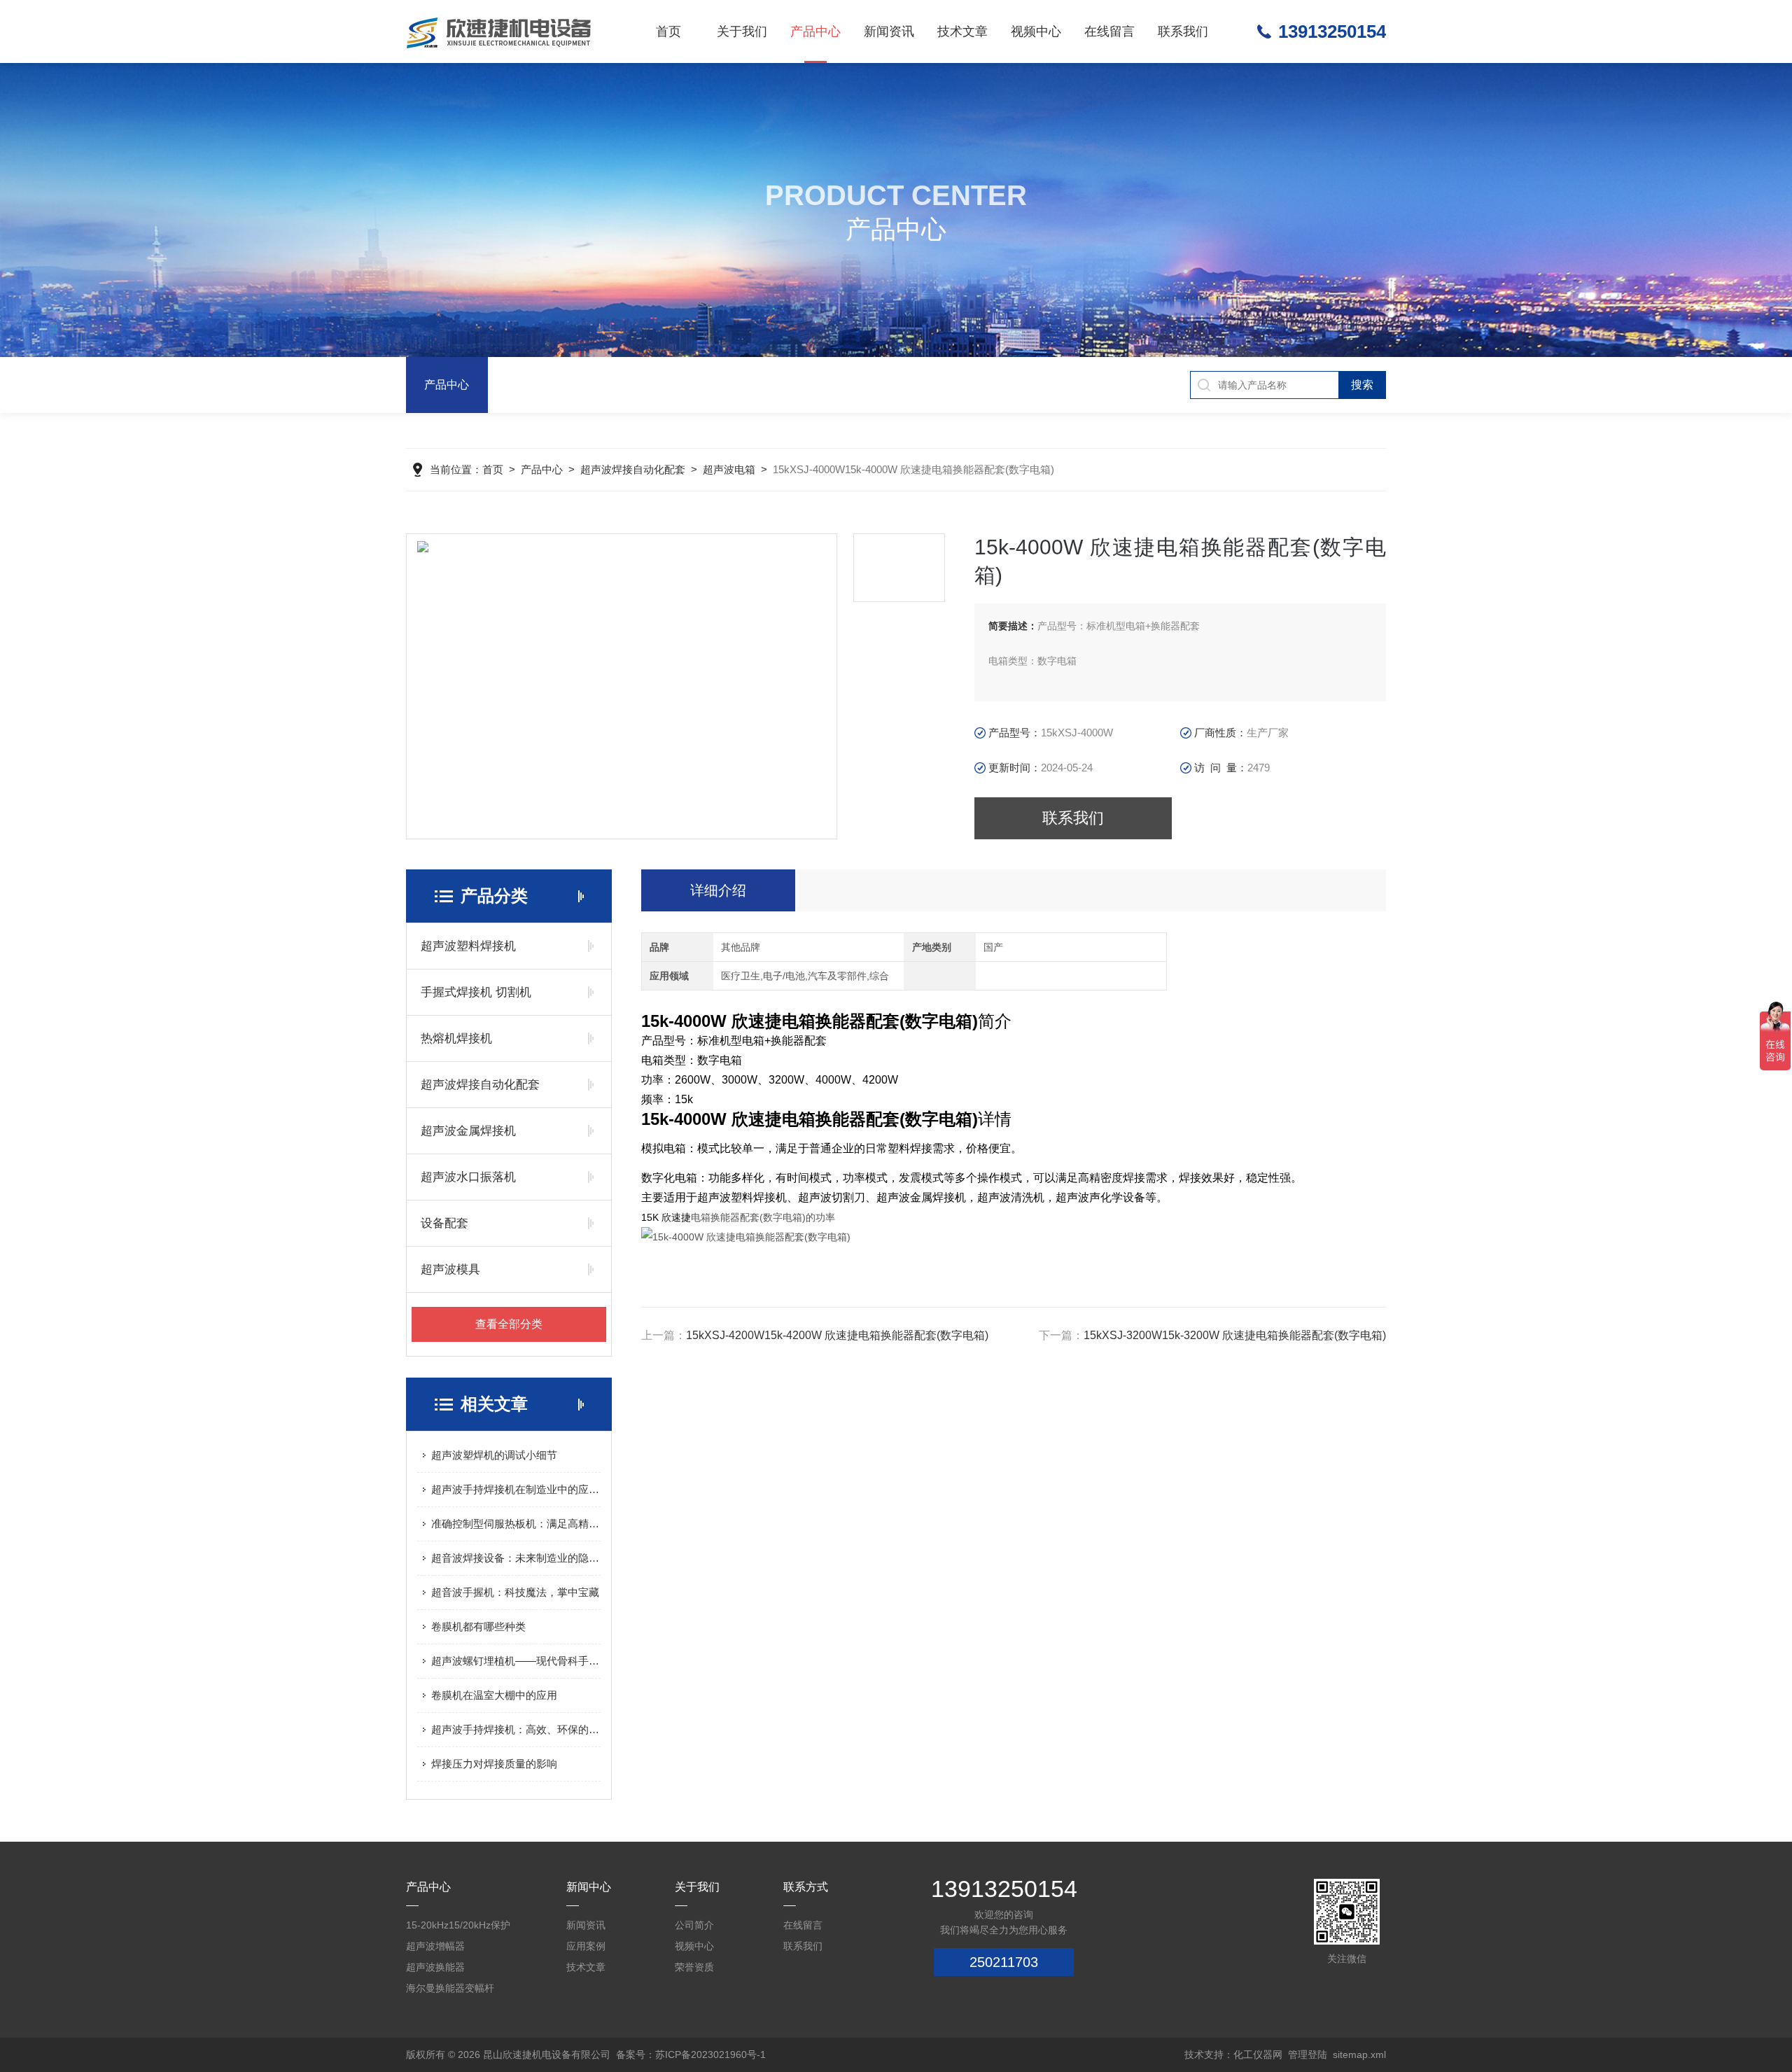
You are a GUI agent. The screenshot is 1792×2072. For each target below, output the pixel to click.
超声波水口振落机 (468, 1177)
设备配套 (444, 1223)
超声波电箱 (729, 469)
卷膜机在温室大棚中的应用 (494, 1695)
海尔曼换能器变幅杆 (450, 1988)
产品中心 (815, 31)
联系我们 (1183, 31)
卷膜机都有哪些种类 (478, 1626)
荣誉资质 (694, 1967)
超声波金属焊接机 (468, 1131)
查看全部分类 (509, 1324)
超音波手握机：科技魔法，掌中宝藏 (515, 1592)
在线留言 (1109, 31)
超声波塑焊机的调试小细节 (494, 1455)
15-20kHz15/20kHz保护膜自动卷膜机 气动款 (458, 1927)
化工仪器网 (1258, 2054)
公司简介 (694, 1925)
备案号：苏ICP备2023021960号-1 (691, 2054)
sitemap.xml (1359, 2054)
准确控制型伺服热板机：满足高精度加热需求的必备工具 (516, 1524)
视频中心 (1036, 31)
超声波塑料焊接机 (468, 946)
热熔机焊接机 (456, 1038)
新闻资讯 (889, 31)
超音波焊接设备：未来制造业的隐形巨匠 (516, 1558)
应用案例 (586, 1946)
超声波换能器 (435, 1967)
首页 (668, 31)
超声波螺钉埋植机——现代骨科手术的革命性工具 (516, 1661)
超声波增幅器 (435, 1946)
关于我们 (742, 31)
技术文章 (962, 31)
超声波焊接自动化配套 (633, 469)
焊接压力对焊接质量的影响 (494, 1764)
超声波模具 (450, 1269)
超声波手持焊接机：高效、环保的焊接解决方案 (516, 1729)
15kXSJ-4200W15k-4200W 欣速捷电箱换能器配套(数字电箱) (837, 1335)
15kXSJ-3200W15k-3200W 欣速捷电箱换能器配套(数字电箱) (1235, 1335)
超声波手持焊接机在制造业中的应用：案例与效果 (516, 1489)
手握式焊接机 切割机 (476, 992)
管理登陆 (1308, 2054)
